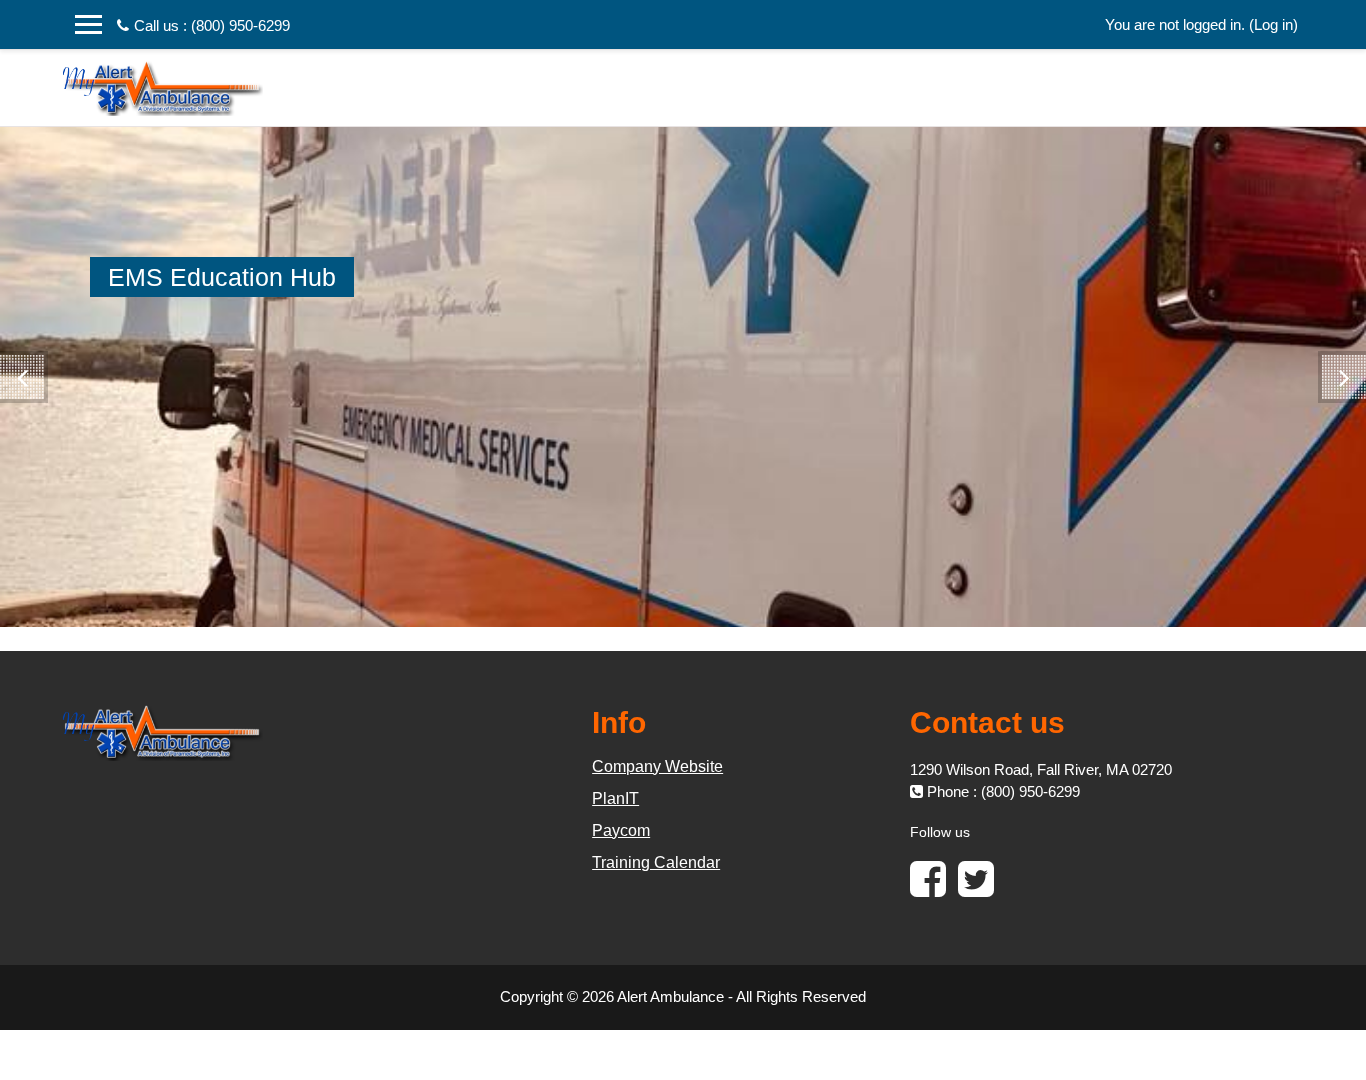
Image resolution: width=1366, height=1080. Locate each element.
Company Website (657, 766)
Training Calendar (656, 862)
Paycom (621, 830)
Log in (1273, 24)
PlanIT (615, 798)
